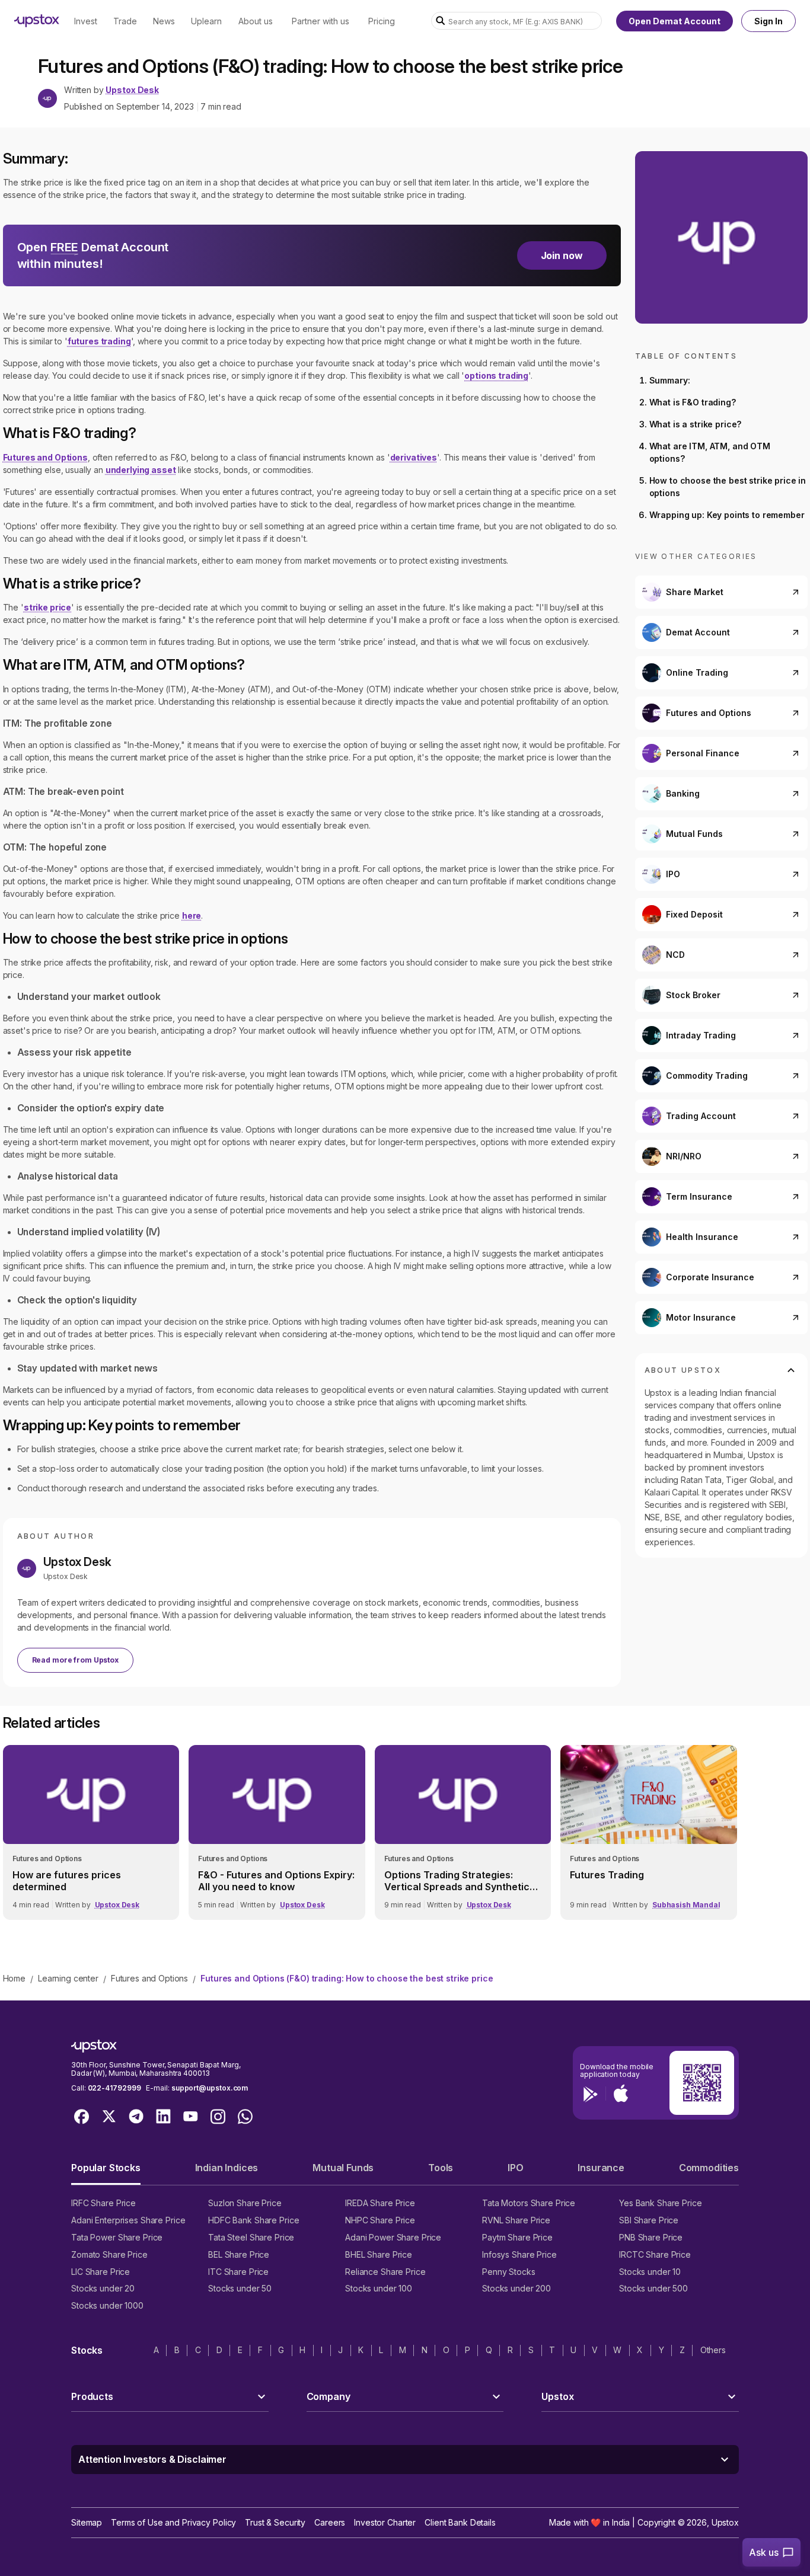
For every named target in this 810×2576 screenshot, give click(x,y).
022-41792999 (114, 2088)
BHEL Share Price (379, 2254)
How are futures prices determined (67, 1881)
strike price (47, 607)
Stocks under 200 (516, 2288)
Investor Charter (385, 2522)
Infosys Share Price (519, 2254)
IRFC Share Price (103, 2203)
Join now (562, 255)
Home (14, 1978)
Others (713, 2350)
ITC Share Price (238, 2272)
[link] (91, 1832)
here (192, 915)
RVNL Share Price (516, 2220)
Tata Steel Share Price (251, 2237)
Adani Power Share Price (393, 2237)
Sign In (768, 21)
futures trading (99, 341)
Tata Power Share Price (117, 2237)
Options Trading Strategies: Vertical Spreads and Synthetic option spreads (457, 1881)
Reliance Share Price (385, 2272)
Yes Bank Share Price (661, 2203)
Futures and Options (45, 457)
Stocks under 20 (103, 2288)
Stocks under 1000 (107, 2305)
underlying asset (141, 470)
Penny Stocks (509, 2272)
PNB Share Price (651, 2237)
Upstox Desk (132, 90)
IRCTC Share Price (655, 2254)
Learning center (68, 1978)
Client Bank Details (460, 2522)
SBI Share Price (649, 2220)
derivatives (414, 457)
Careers (330, 2522)
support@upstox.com (210, 2088)
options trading (496, 375)
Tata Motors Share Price (529, 2203)
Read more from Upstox (75, 1660)
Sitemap (87, 2522)
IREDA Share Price (380, 2203)
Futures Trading (607, 1875)
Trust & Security (275, 2522)
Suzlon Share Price (245, 2203)
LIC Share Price (101, 2272)
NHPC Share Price (380, 2220)
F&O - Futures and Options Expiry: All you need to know (276, 1881)
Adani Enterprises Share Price (128, 2220)
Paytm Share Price (517, 2237)
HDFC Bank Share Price (253, 2220)
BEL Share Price (239, 2254)
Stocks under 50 (240, 2288)
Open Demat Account (675, 21)
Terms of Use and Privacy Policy (173, 2522)
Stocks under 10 (650, 2272)
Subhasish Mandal (686, 1905)
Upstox (725, 2522)
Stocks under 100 (379, 2288)
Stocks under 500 (653, 2288)
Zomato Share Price (109, 2254)
